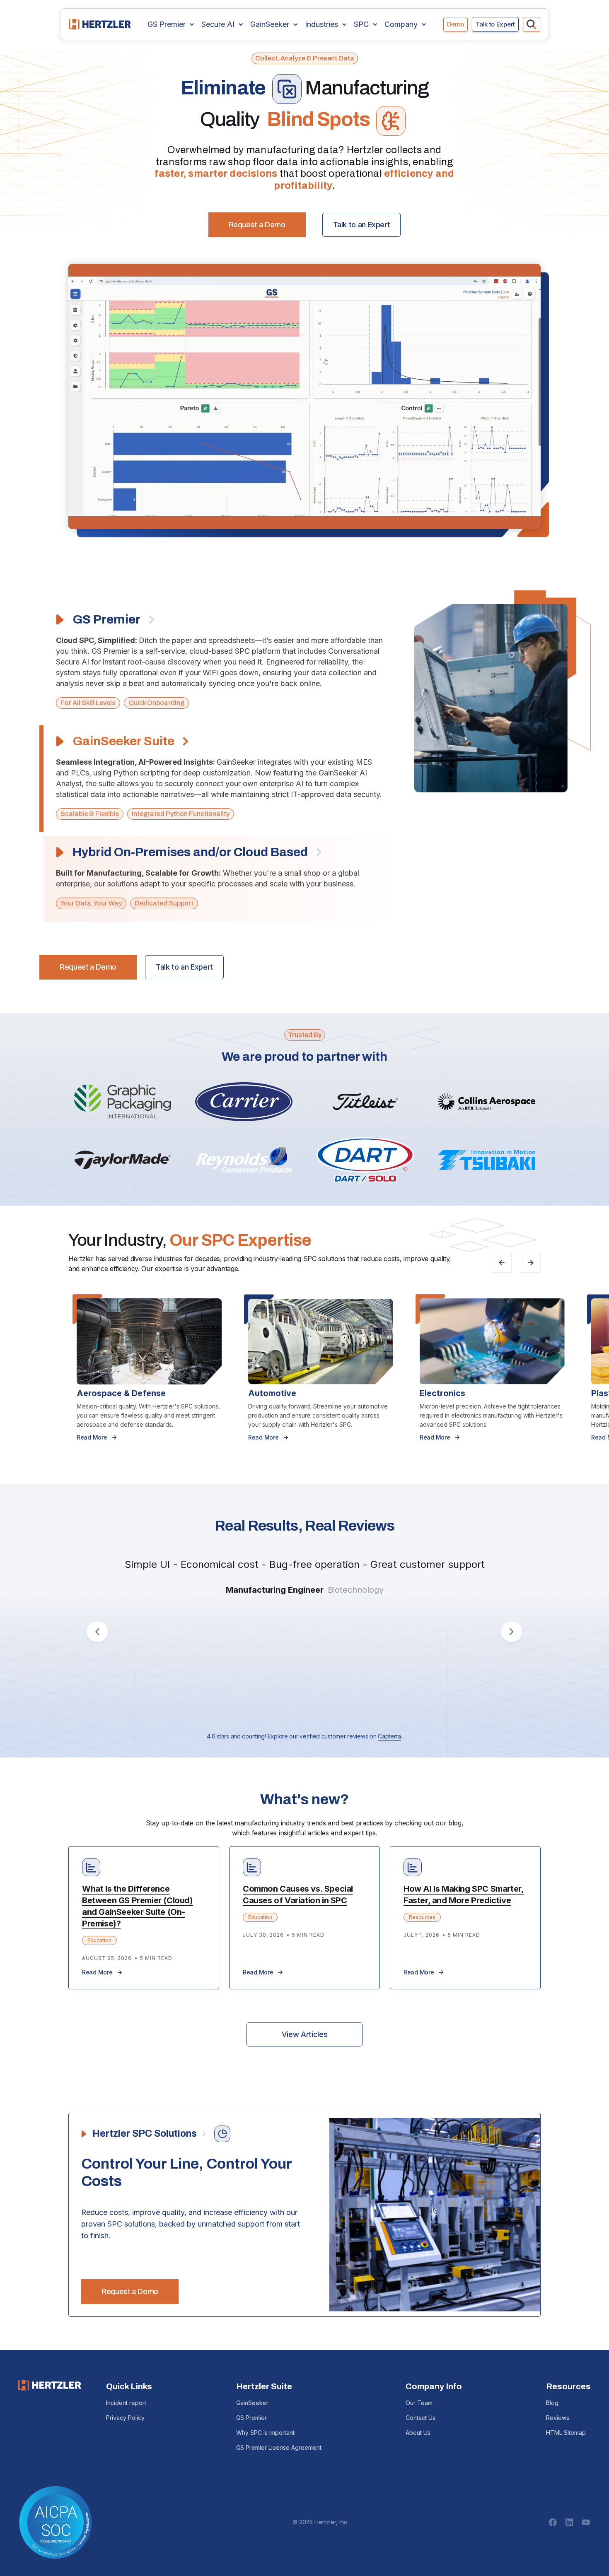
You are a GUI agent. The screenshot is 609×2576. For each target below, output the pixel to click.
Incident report (126, 2403)
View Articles (304, 2034)
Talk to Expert (495, 24)
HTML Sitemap (566, 2433)
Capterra (389, 1736)
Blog (552, 2403)
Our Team (419, 2403)
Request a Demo (257, 225)
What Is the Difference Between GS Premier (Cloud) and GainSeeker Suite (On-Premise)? (138, 1906)
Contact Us (420, 2418)
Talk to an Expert (362, 225)
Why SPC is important (265, 2433)
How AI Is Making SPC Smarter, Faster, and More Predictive (464, 1895)
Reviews (558, 2418)
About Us (418, 2433)
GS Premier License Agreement (279, 2447)
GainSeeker (252, 2403)
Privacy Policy (125, 2418)
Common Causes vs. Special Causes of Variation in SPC (298, 1895)
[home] (100, 24)
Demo (456, 24)
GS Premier (251, 2418)
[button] (171, 24)
